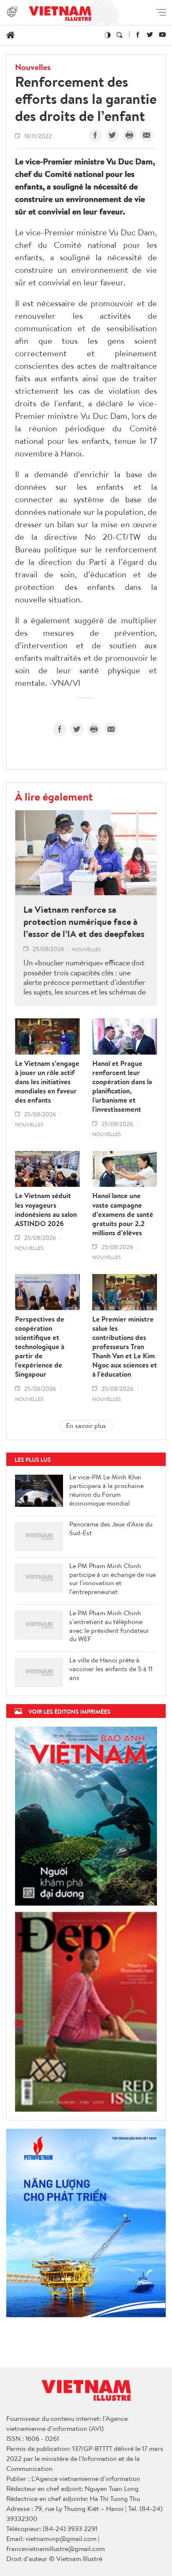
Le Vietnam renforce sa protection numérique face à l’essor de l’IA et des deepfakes (84, 922)
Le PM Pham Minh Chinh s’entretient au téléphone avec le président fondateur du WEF (109, 1626)
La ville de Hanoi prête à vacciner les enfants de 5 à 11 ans (111, 1669)
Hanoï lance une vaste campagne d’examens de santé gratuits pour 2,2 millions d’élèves (123, 1214)
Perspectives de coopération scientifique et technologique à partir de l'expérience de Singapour (40, 1347)
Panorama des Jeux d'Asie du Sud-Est (111, 1528)
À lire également (54, 796)
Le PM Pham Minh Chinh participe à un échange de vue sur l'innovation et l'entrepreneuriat (113, 1579)
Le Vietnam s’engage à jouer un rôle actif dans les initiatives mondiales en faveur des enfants (47, 1082)
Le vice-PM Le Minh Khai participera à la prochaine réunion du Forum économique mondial (106, 1490)
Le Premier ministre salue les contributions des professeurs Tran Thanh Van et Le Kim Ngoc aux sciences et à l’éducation (125, 1347)
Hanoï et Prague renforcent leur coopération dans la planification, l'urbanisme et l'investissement (122, 1087)
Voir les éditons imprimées (70, 1711)
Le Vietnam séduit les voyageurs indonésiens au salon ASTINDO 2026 (46, 1209)
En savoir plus (86, 1425)
